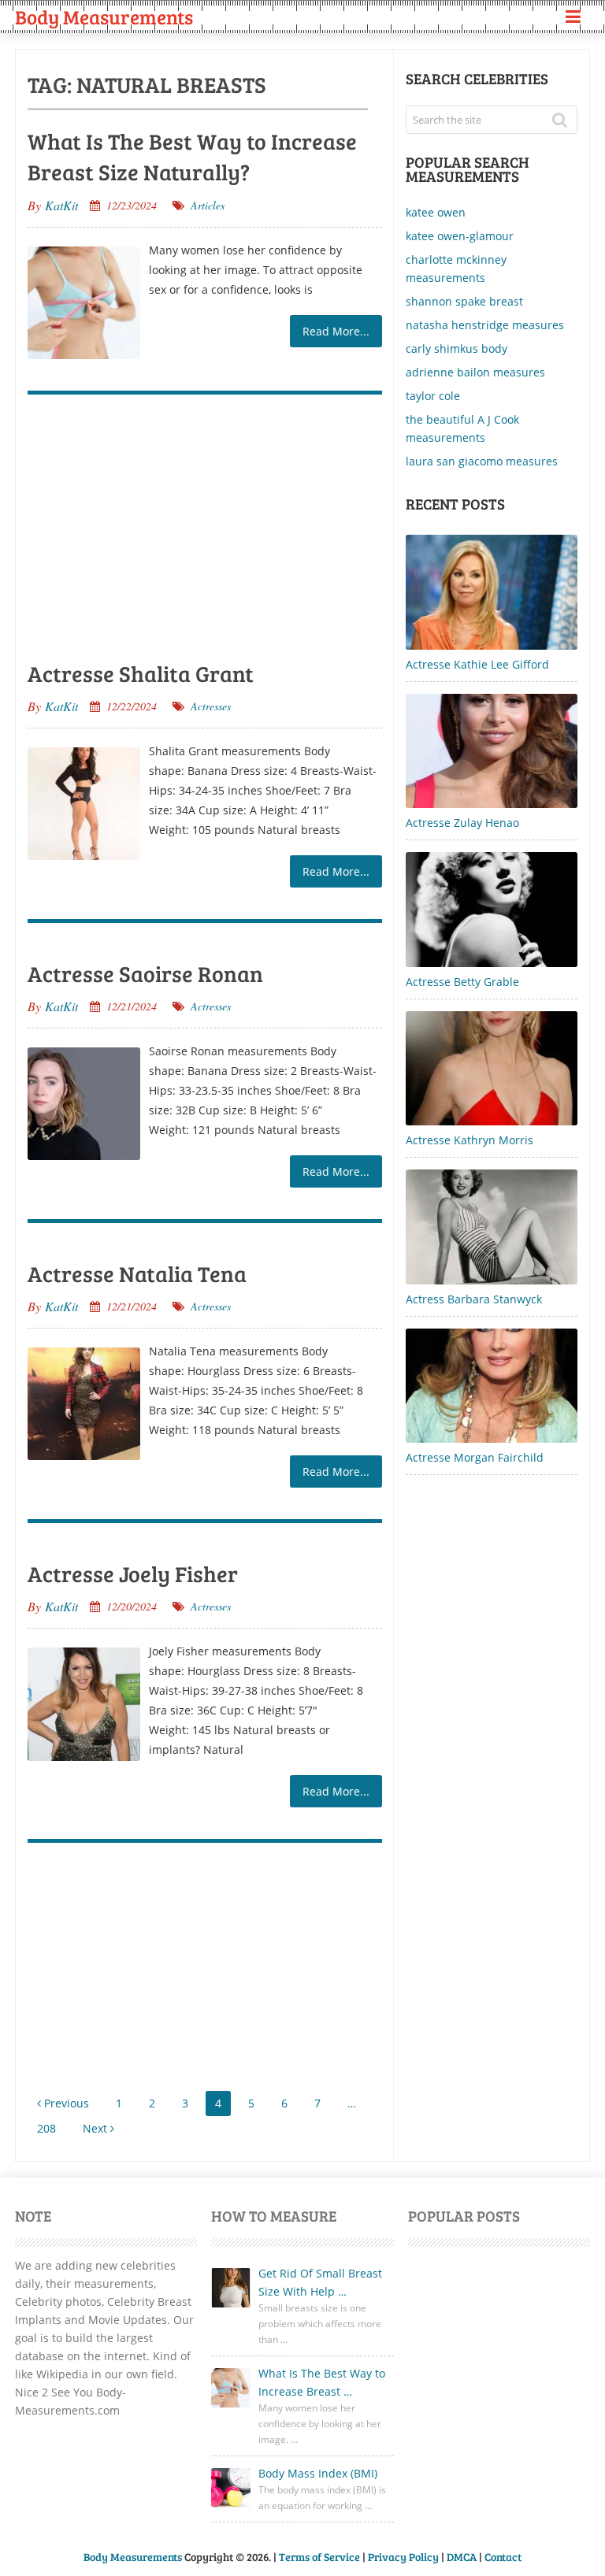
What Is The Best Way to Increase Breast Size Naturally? (192, 156)
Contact (503, 2557)
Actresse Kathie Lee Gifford (477, 664)
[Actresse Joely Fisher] (84, 1704)
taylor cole (433, 396)
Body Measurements (104, 17)
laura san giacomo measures (482, 461)
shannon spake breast (464, 301)
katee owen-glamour (460, 236)
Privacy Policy (403, 2557)
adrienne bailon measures (475, 372)
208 (46, 2128)
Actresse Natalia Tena (137, 1273)
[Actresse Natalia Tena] (84, 1404)
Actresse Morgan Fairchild (475, 1457)
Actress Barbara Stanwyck (474, 1299)
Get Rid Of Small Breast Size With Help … (320, 2282)
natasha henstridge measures (485, 325)
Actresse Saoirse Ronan (145, 973)
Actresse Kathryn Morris (470, 1140)
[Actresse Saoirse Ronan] (84, 1104)
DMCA (462, 2557)
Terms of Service (319, 2557)
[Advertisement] (205, 524)
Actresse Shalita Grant (141, 673)
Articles (208, 205)
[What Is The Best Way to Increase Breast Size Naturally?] (84, 303)
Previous (65, 2103)
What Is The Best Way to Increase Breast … (322, 2382)
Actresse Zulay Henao (462, 823)
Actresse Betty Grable (462, 982)
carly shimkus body (457, 348)
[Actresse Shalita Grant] (84, 804)
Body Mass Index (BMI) (318, 2473)
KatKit (61, 205)
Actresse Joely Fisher (133, 1573)
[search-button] (565, 120)
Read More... (336, 331)
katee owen (436, 212)
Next (97, 2128)
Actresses (211, 706)
